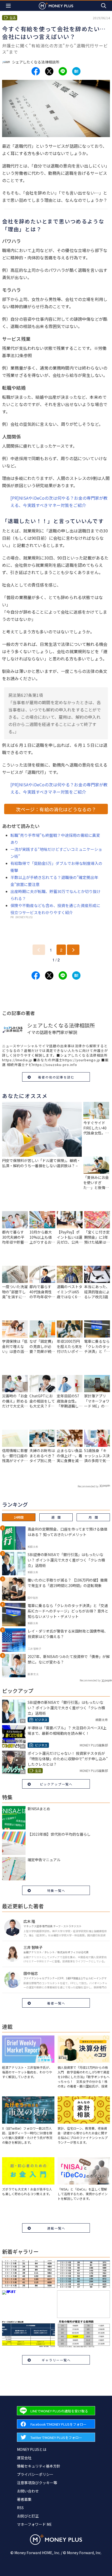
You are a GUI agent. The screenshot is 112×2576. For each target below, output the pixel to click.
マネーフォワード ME (34, 2524)
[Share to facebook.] (36, 71)
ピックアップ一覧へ (56, 1784)
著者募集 (24, 2499)
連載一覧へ (56, 2228)
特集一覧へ (56, 1890)
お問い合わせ (28, 2491)
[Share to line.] (63, 71)
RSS (20, 2508)
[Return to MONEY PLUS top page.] (56, 6)
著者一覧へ (56, 2003)
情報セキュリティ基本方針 (39, 2466)
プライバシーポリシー (35, 2474)
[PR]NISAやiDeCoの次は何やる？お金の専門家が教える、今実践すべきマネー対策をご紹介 (59, 502)
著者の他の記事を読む (56, 1077)
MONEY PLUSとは (32, 2449)
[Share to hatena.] (76, 71)
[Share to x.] (49, 71)
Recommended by (88, 1486)
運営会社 (24, 2458)
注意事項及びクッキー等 (37, 2483)
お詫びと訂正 (28, 2516)
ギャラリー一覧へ (56, 2360)
